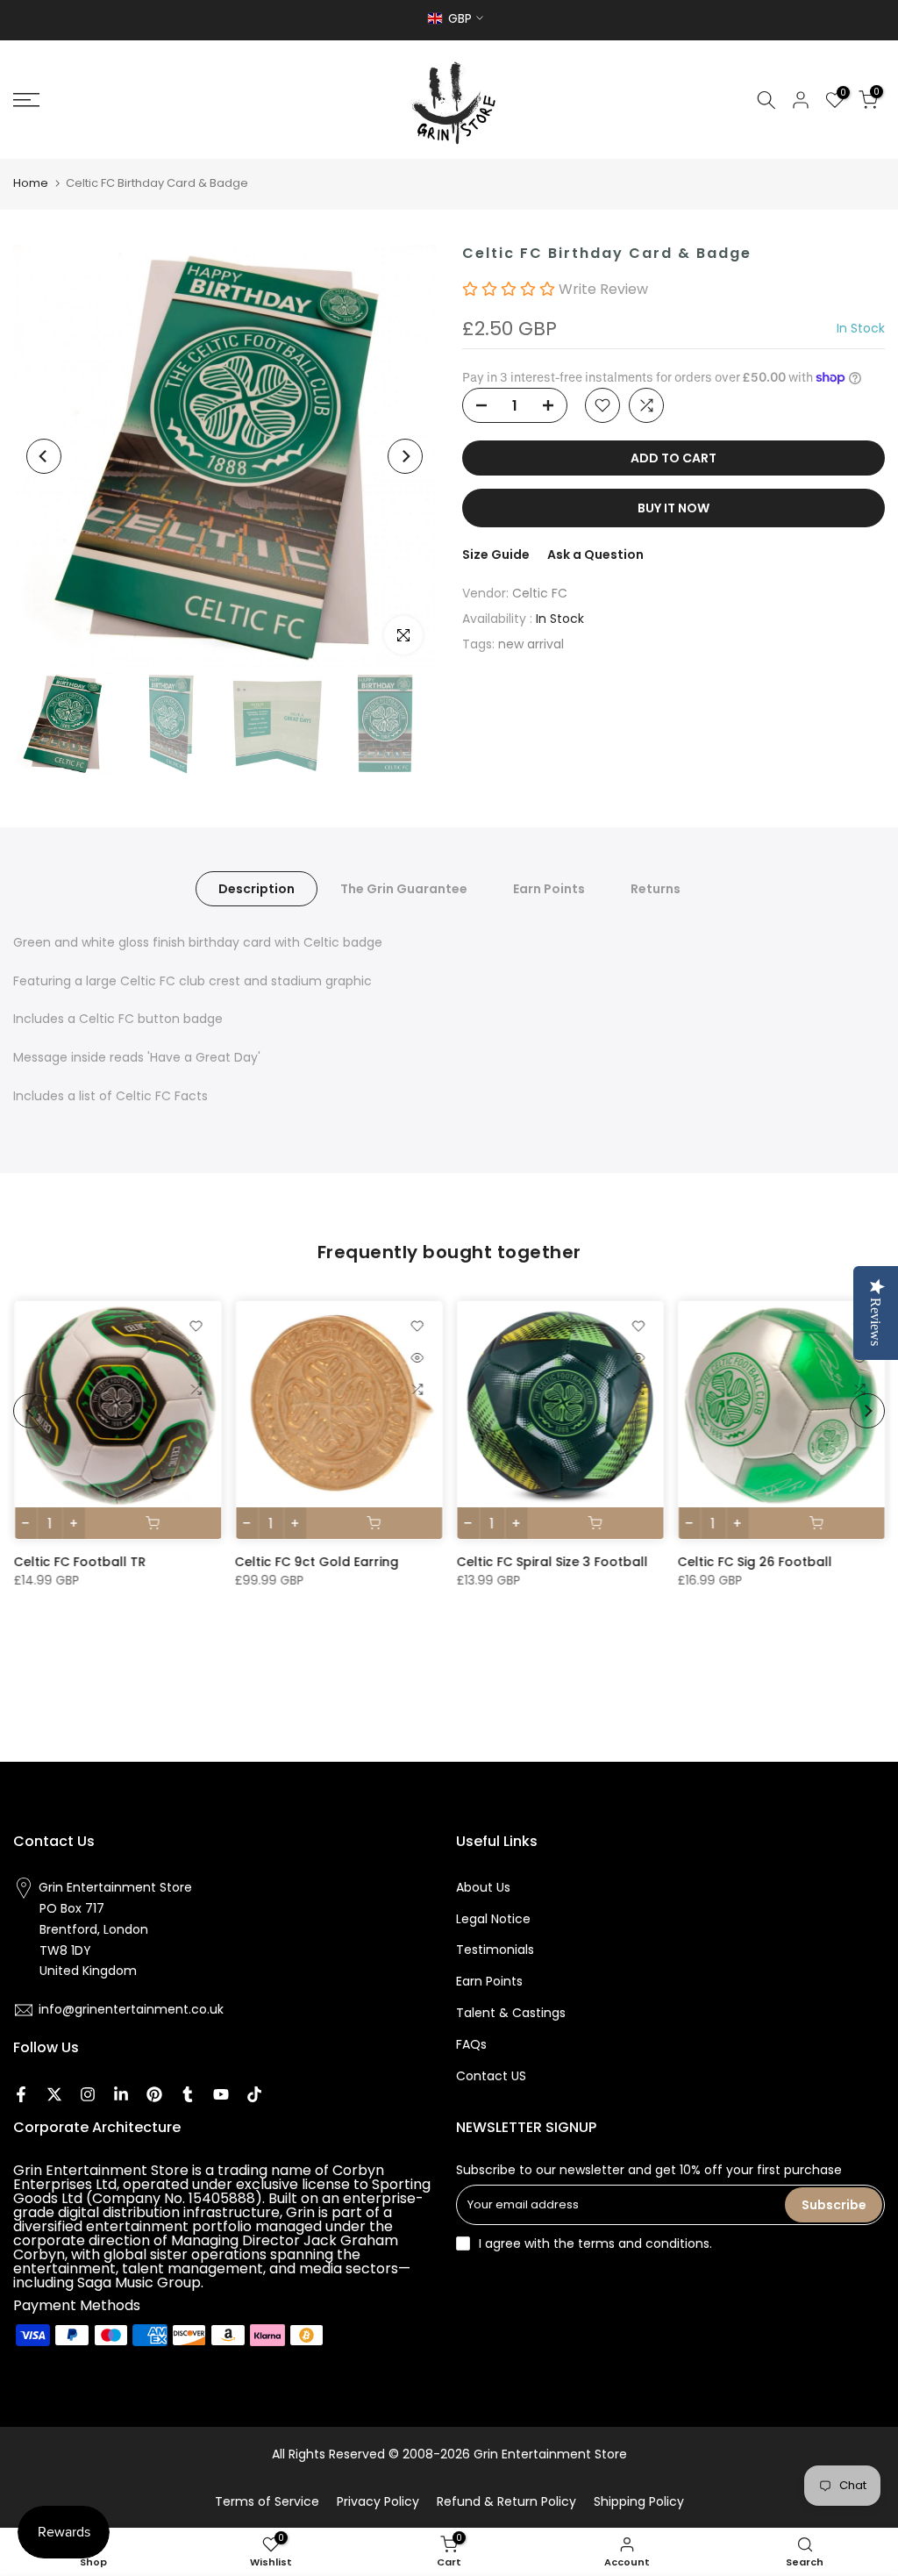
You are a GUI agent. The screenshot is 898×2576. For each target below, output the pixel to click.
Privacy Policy (378, 2501)
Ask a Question (595, 555)
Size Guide (496, 555)
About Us (483, 1887)
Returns (656, 888)
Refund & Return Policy (506, 2501)
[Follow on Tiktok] (254, 2094)
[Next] (405, 456)
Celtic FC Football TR (79, 1562)
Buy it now (673, 508)
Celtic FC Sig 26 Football (754, 1562)
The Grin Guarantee (404, 888)
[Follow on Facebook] (21, 2094)
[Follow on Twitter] (54, 2094)
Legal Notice (493, 1919)
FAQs (471, 2044)
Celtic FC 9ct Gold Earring (316, 1562)
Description (257, 888)
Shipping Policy (639, 2501)
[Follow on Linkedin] (121, 2094)
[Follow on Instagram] (88, 2094)
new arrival (531, 644)
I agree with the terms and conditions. (595, 2243)
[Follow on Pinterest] (154, 2094)
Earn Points (549, 888)
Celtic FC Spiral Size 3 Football (552, 1562)
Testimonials (495, 1950)
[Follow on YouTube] (221, 2094)
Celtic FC (540, 593)
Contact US (491, 2076)
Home (31, 183)
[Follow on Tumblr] (188, 2094)
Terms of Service (267, 2501)
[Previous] (44, 456)
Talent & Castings (511, 2013)
